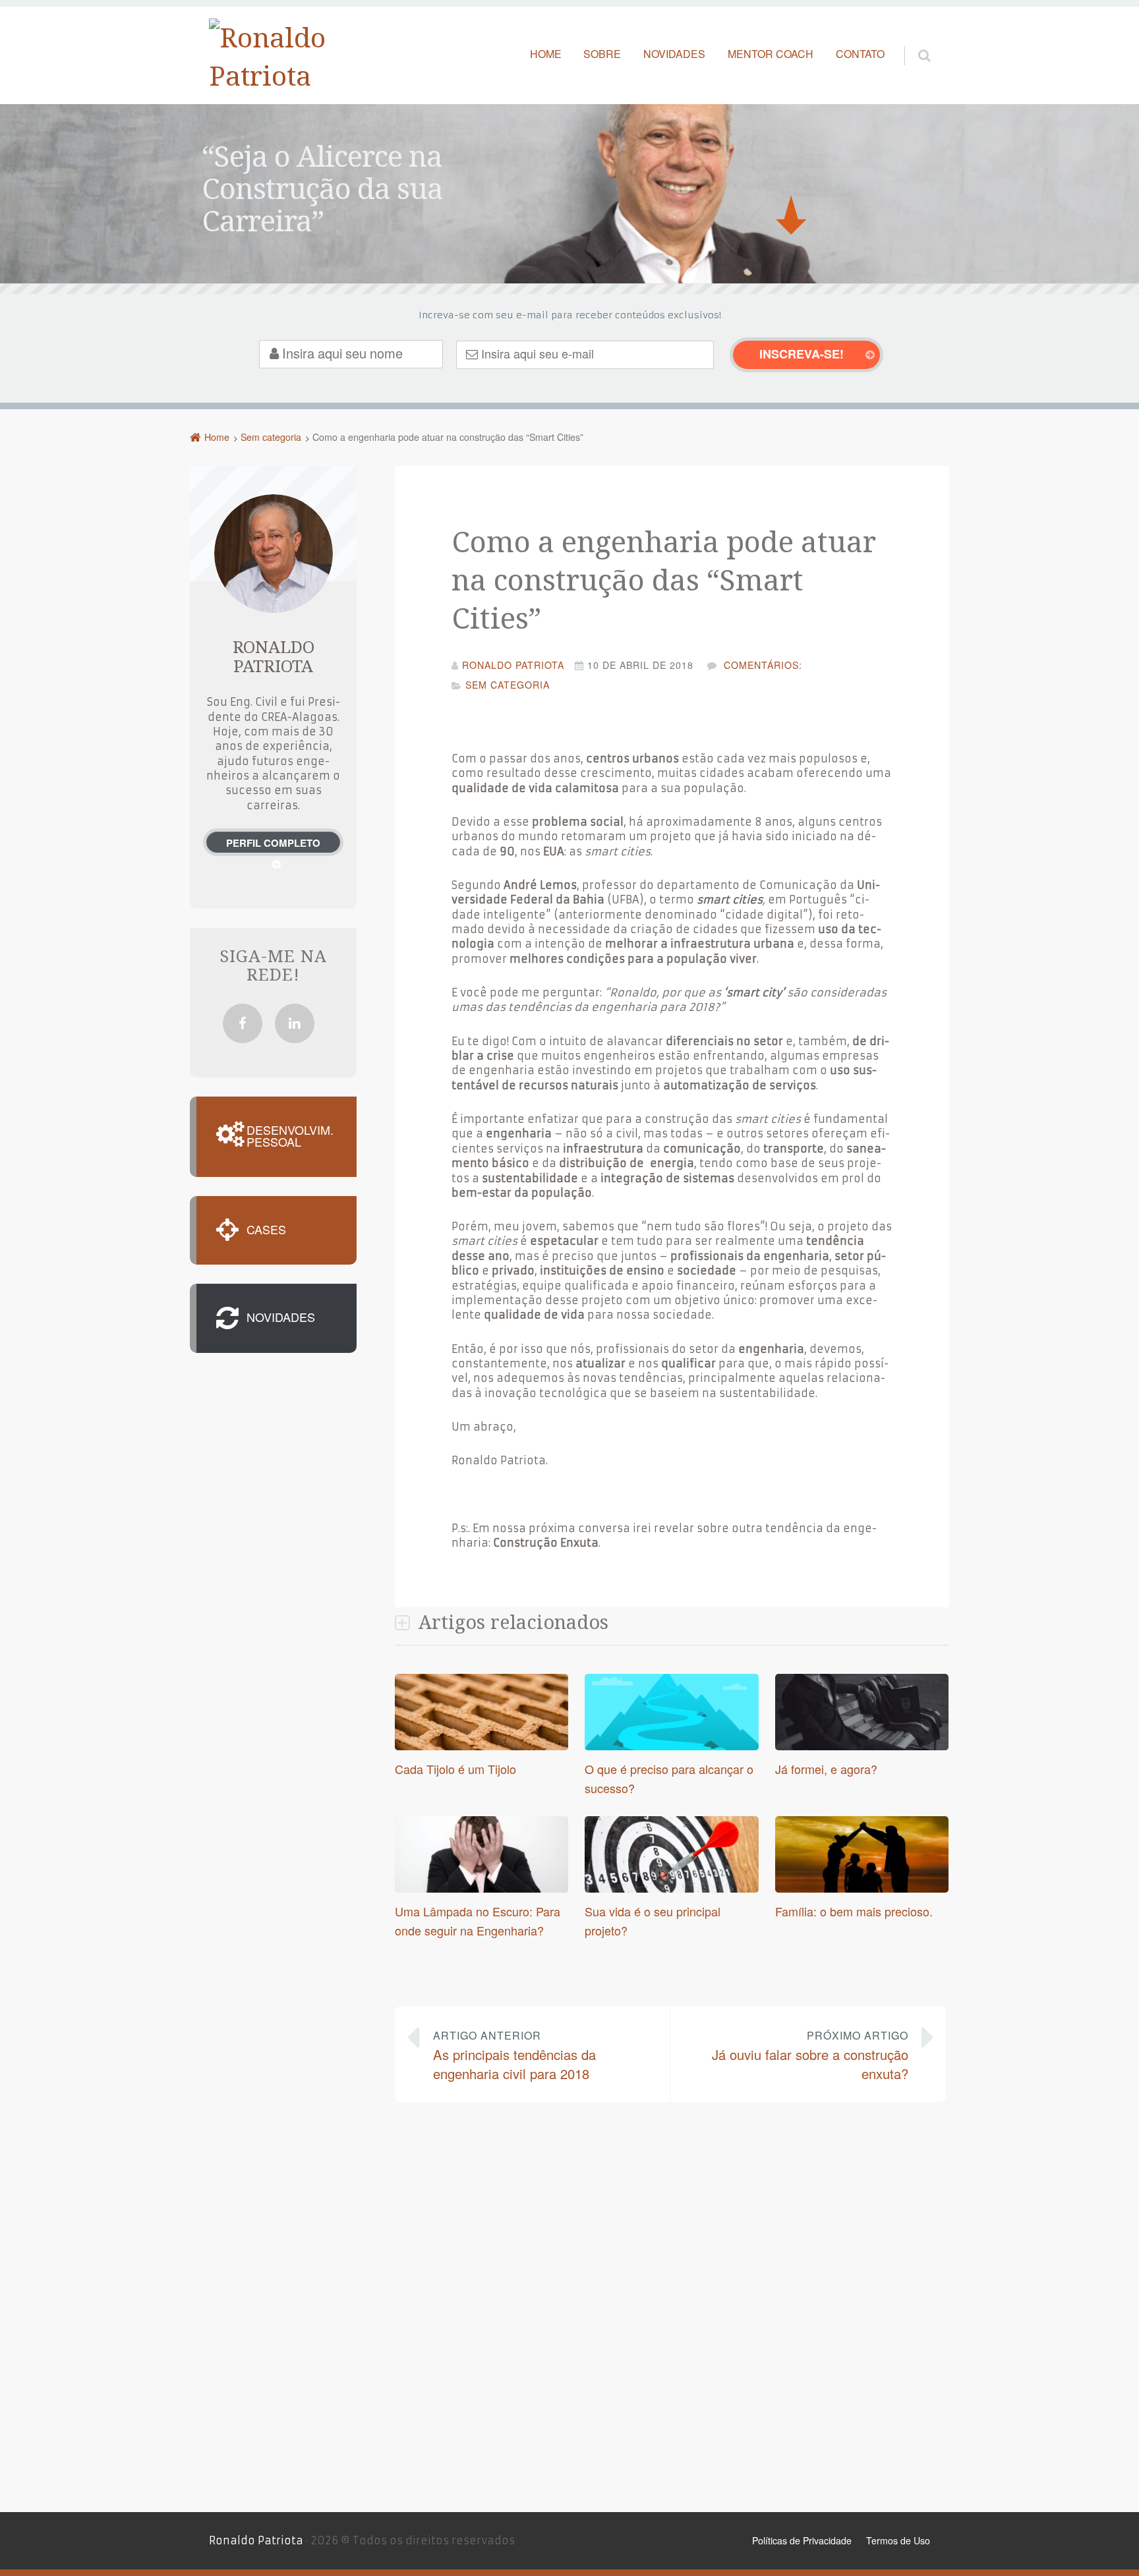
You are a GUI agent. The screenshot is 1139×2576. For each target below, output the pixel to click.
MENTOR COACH (771, 54)
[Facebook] (243, 1023)
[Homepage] (275, 56)
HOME (546, 54)
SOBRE (602, 54)
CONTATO (860, 54)
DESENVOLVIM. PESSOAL (290, 1137)
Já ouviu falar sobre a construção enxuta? (810, 2055)
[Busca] (912, 42)
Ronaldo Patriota (256, 2540)
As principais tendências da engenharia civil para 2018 (514, 2055)
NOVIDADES (674, 54)
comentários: (761, 665)
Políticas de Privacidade (802, 2540)
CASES (266, 1230)
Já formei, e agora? (826, 1769)
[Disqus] (672, 2305)
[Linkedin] (295, 1023)
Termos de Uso (898, 2540)
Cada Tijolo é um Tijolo (455, 1769)
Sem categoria (508, 685)
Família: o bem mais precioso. (854, 1911)
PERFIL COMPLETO (273, 843)
